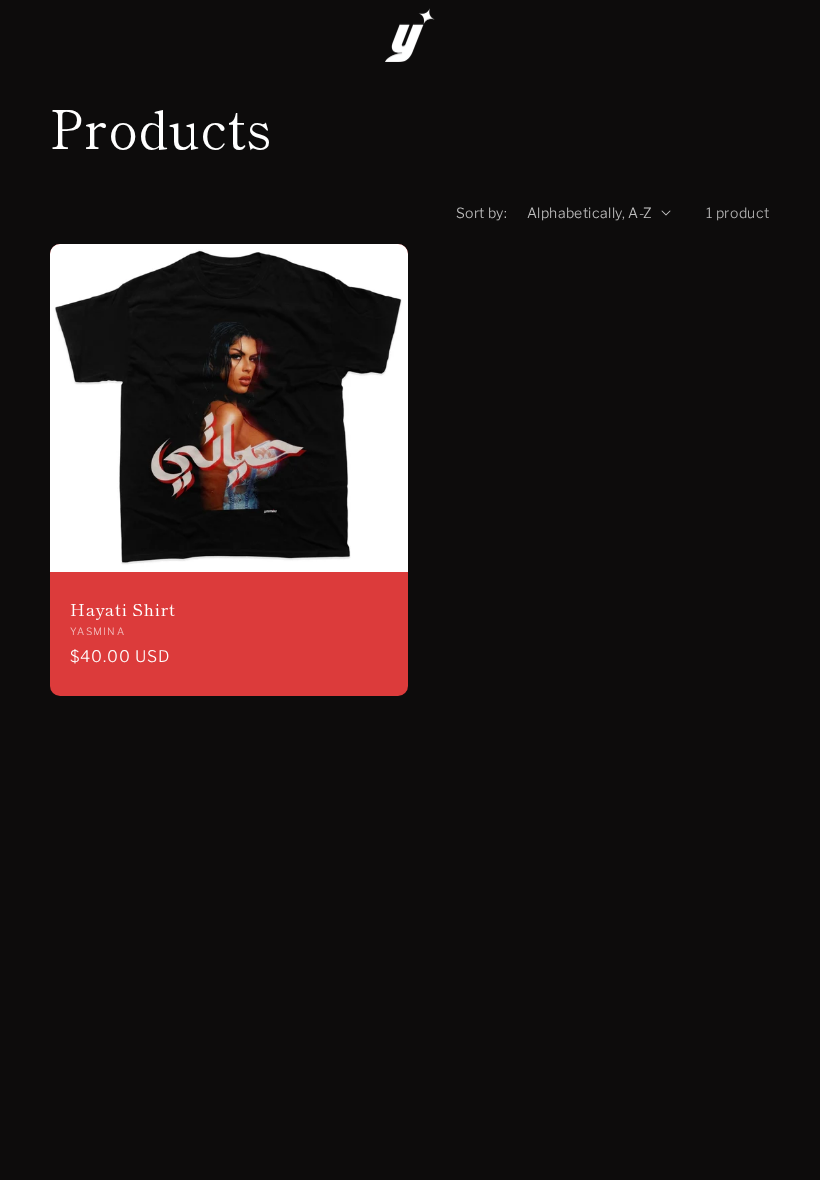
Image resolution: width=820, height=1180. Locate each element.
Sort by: (481, 212)
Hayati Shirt (122, 609)
